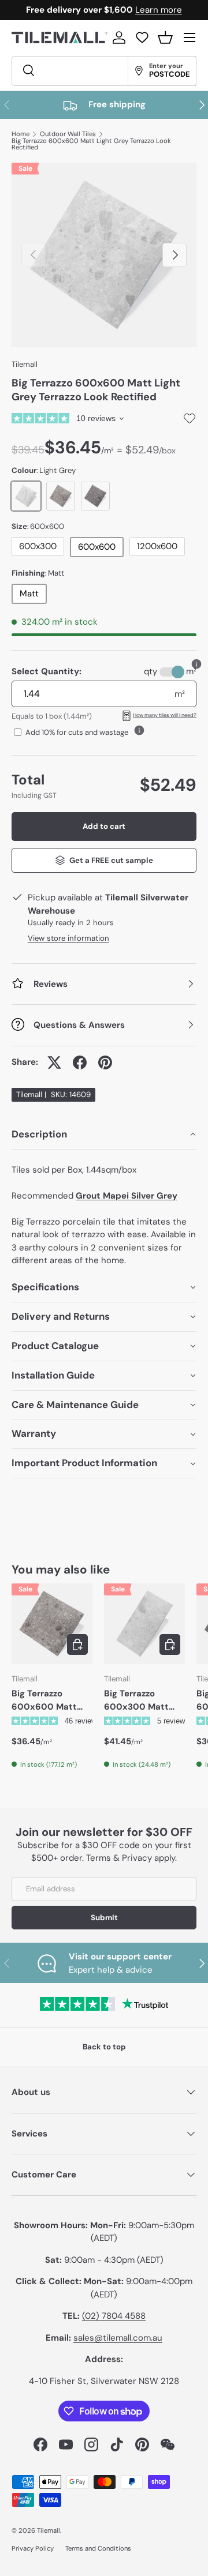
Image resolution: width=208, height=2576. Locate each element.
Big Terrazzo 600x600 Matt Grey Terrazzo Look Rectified (52, 1700)
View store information (68, 938)
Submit (104, 1918)
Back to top (104, 2047)
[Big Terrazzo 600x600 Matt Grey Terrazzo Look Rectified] (52, 1624)
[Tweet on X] (54, 1062)
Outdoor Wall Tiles (68, 134)
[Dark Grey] (95, 496)
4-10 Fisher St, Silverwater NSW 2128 (104, 2381)
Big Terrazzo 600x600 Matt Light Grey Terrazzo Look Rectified (91, 144)
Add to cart (104, 826)
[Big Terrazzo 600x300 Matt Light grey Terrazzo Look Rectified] (144, 1624)
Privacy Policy (33, 2548)
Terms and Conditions (98, 2548)
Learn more (159, 10)
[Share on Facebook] (80, 1062)
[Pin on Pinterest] (105, 1062)
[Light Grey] (26, 496)
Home (21, 134)
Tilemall (25, 364)
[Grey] (61, 496)
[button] (165, 37)
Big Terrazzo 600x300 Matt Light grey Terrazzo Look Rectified (144, 1700)
